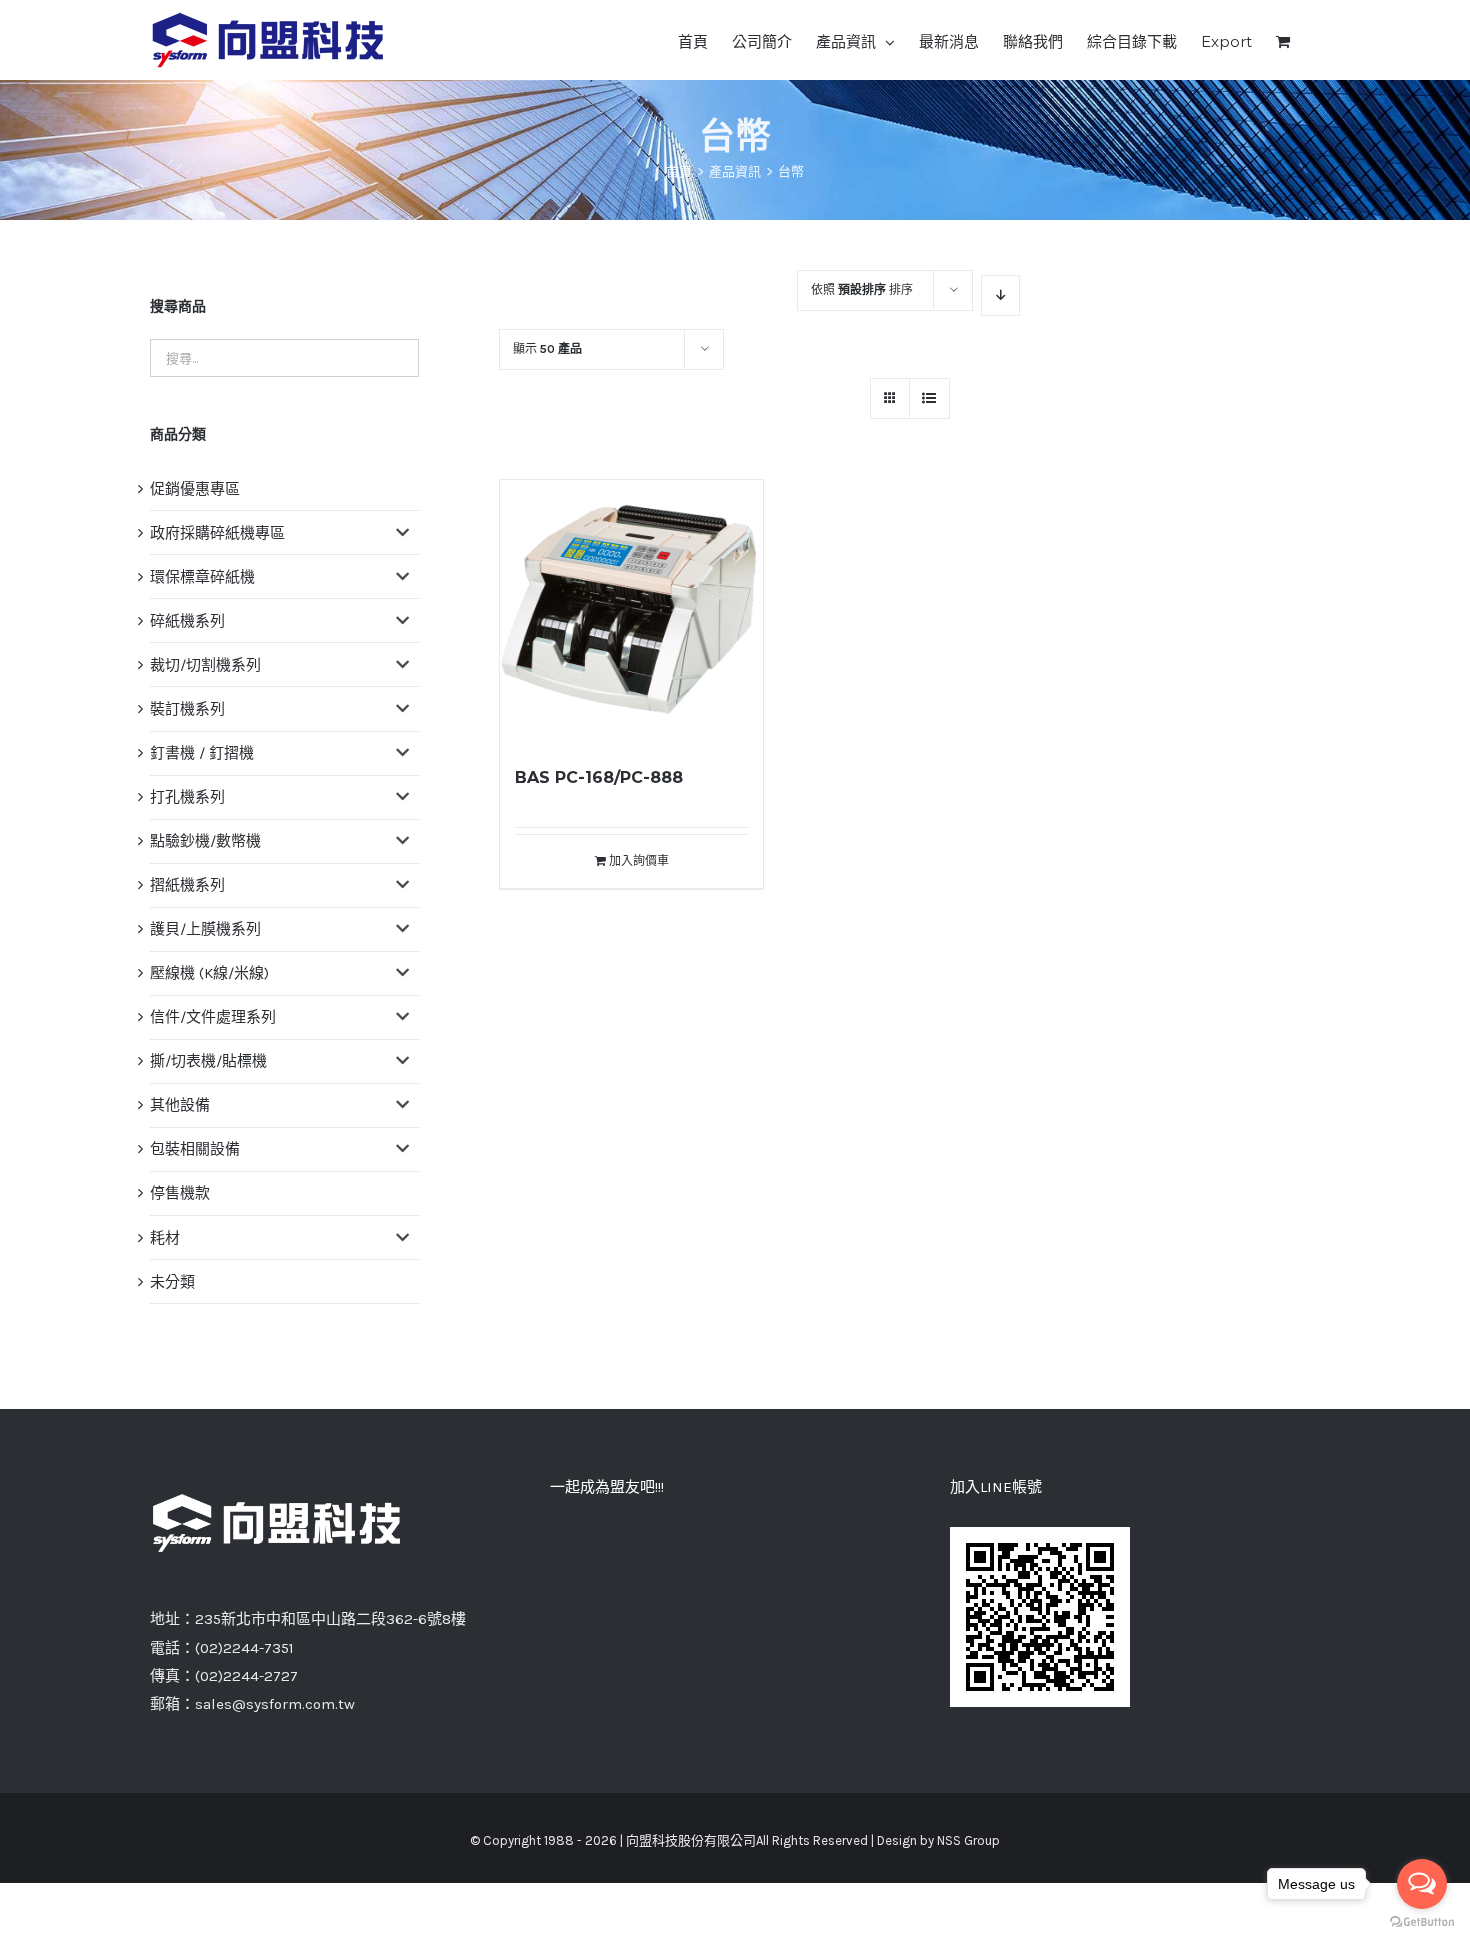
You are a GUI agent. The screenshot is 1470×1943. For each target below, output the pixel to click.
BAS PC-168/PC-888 (599, 777)
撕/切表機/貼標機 (208, 1061)
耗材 (165, 1238)
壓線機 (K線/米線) (209, 973)
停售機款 (180, 1193)
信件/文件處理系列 (213, 1017)
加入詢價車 (639, 861)
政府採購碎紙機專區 (217, 533)
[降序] (1000, 295)
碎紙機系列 (187, 621)
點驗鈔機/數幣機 (205, 841)
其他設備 (180, 1105)
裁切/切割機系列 (205, 665)
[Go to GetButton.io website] (1422, 1922)
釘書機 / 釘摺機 (202, 753)
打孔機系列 (187, 797)
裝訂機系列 (187, 709)
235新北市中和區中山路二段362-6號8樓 (330, 1619)
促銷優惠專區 (195, 489)
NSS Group (968, 1840)
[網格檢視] (929, 398)
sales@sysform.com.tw (275, 1704)
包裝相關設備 (195, 1149)
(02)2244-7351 (244, 1648)
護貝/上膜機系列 (205, 929)
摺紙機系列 (187, 885)
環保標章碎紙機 (202, 577)
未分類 (172, 1282)
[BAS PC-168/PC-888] (631, 611)
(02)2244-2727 (246, 1676)
